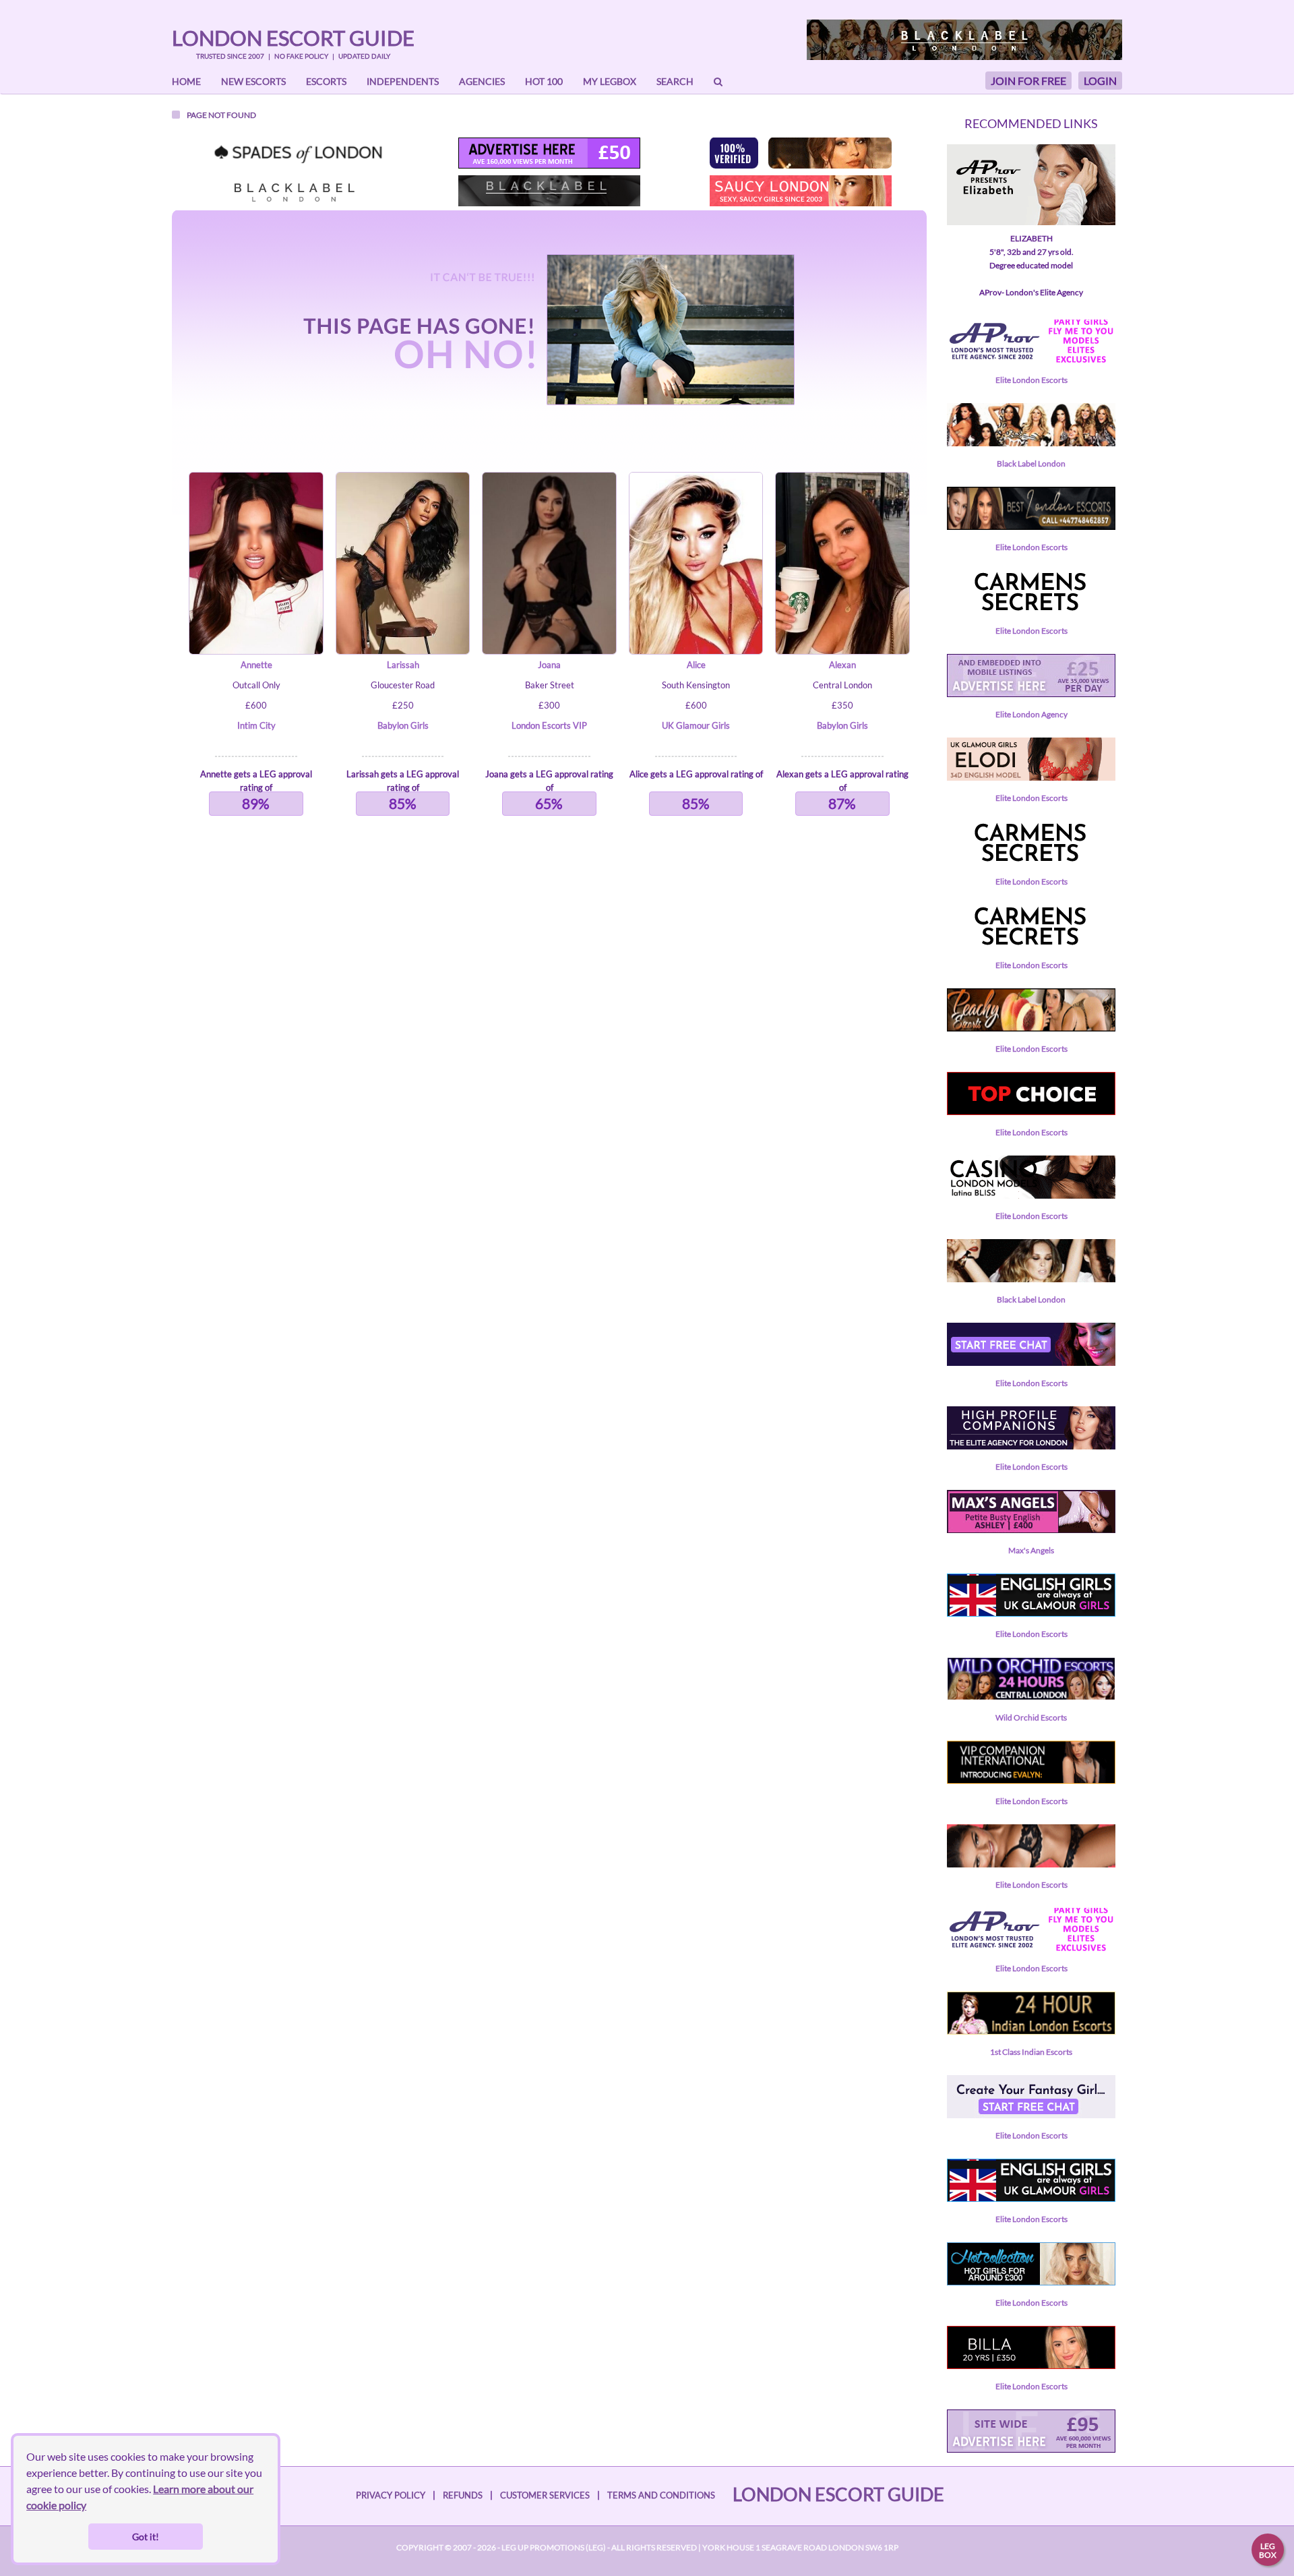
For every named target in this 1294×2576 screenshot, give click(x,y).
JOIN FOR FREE (1028, 81)
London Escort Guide (293, 38)
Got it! (146, 2537)
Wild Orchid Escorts (1031, 1717)
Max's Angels (1031, 1550)
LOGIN (1100, 81)
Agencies (482, 81)
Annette (256, 665)
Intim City (256, 725)
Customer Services (545, 2495)
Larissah (403, 665)
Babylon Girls (403, 725)
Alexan (842, 665)
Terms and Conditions (661, 2495)
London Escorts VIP (549, 725)
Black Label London (1031, 463)
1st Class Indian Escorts (1031, 2052)
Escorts (326, 81)
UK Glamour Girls (696, 725)
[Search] (718, 82)
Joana (549, 665)
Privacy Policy (391, 2495)
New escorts (253, 81)
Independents (403, 81)
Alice (696, 665)
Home (186, 81)
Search (675, 81)
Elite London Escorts (1031, 380)
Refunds (463, 2495)
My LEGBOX (610, 81)
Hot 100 (544, 81)
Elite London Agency (1031, 714)
